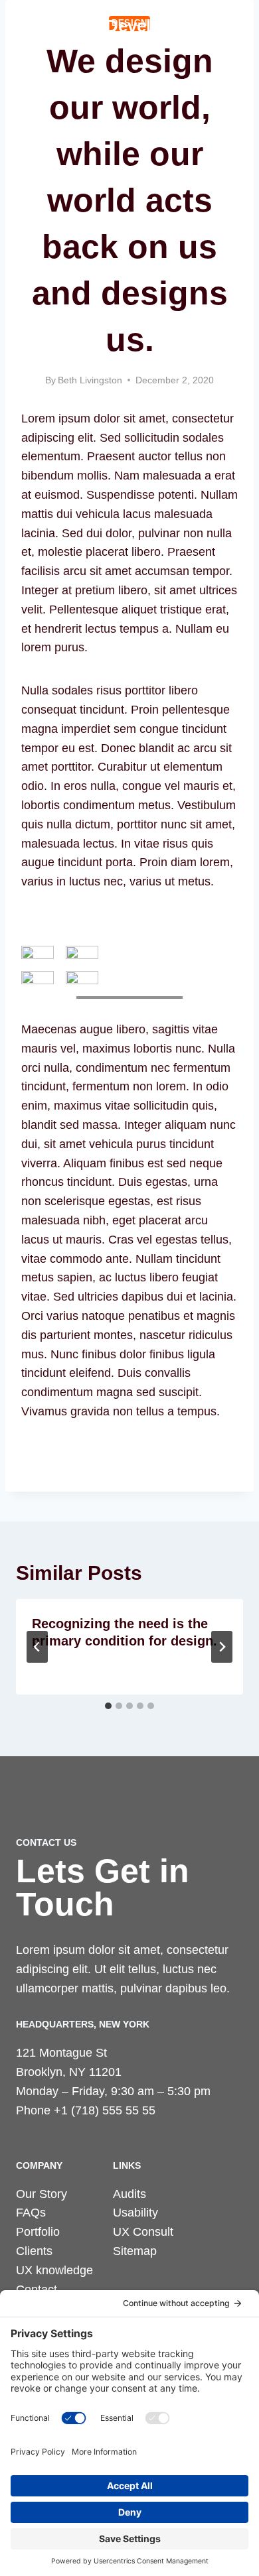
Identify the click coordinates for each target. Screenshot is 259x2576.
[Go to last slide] (37, 1647)
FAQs (31, 2213)
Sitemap (135, 2251)
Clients (34, 2251)
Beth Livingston (90, 380)
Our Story (42, 2194)
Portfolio (38, 2232)
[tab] (108, 1706)
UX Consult (143, 2232)
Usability (135, 2213)
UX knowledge (54, 2270)
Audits (129, 2194)
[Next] (222, 1647)
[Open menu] (231, 26)
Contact (37, 2289)
